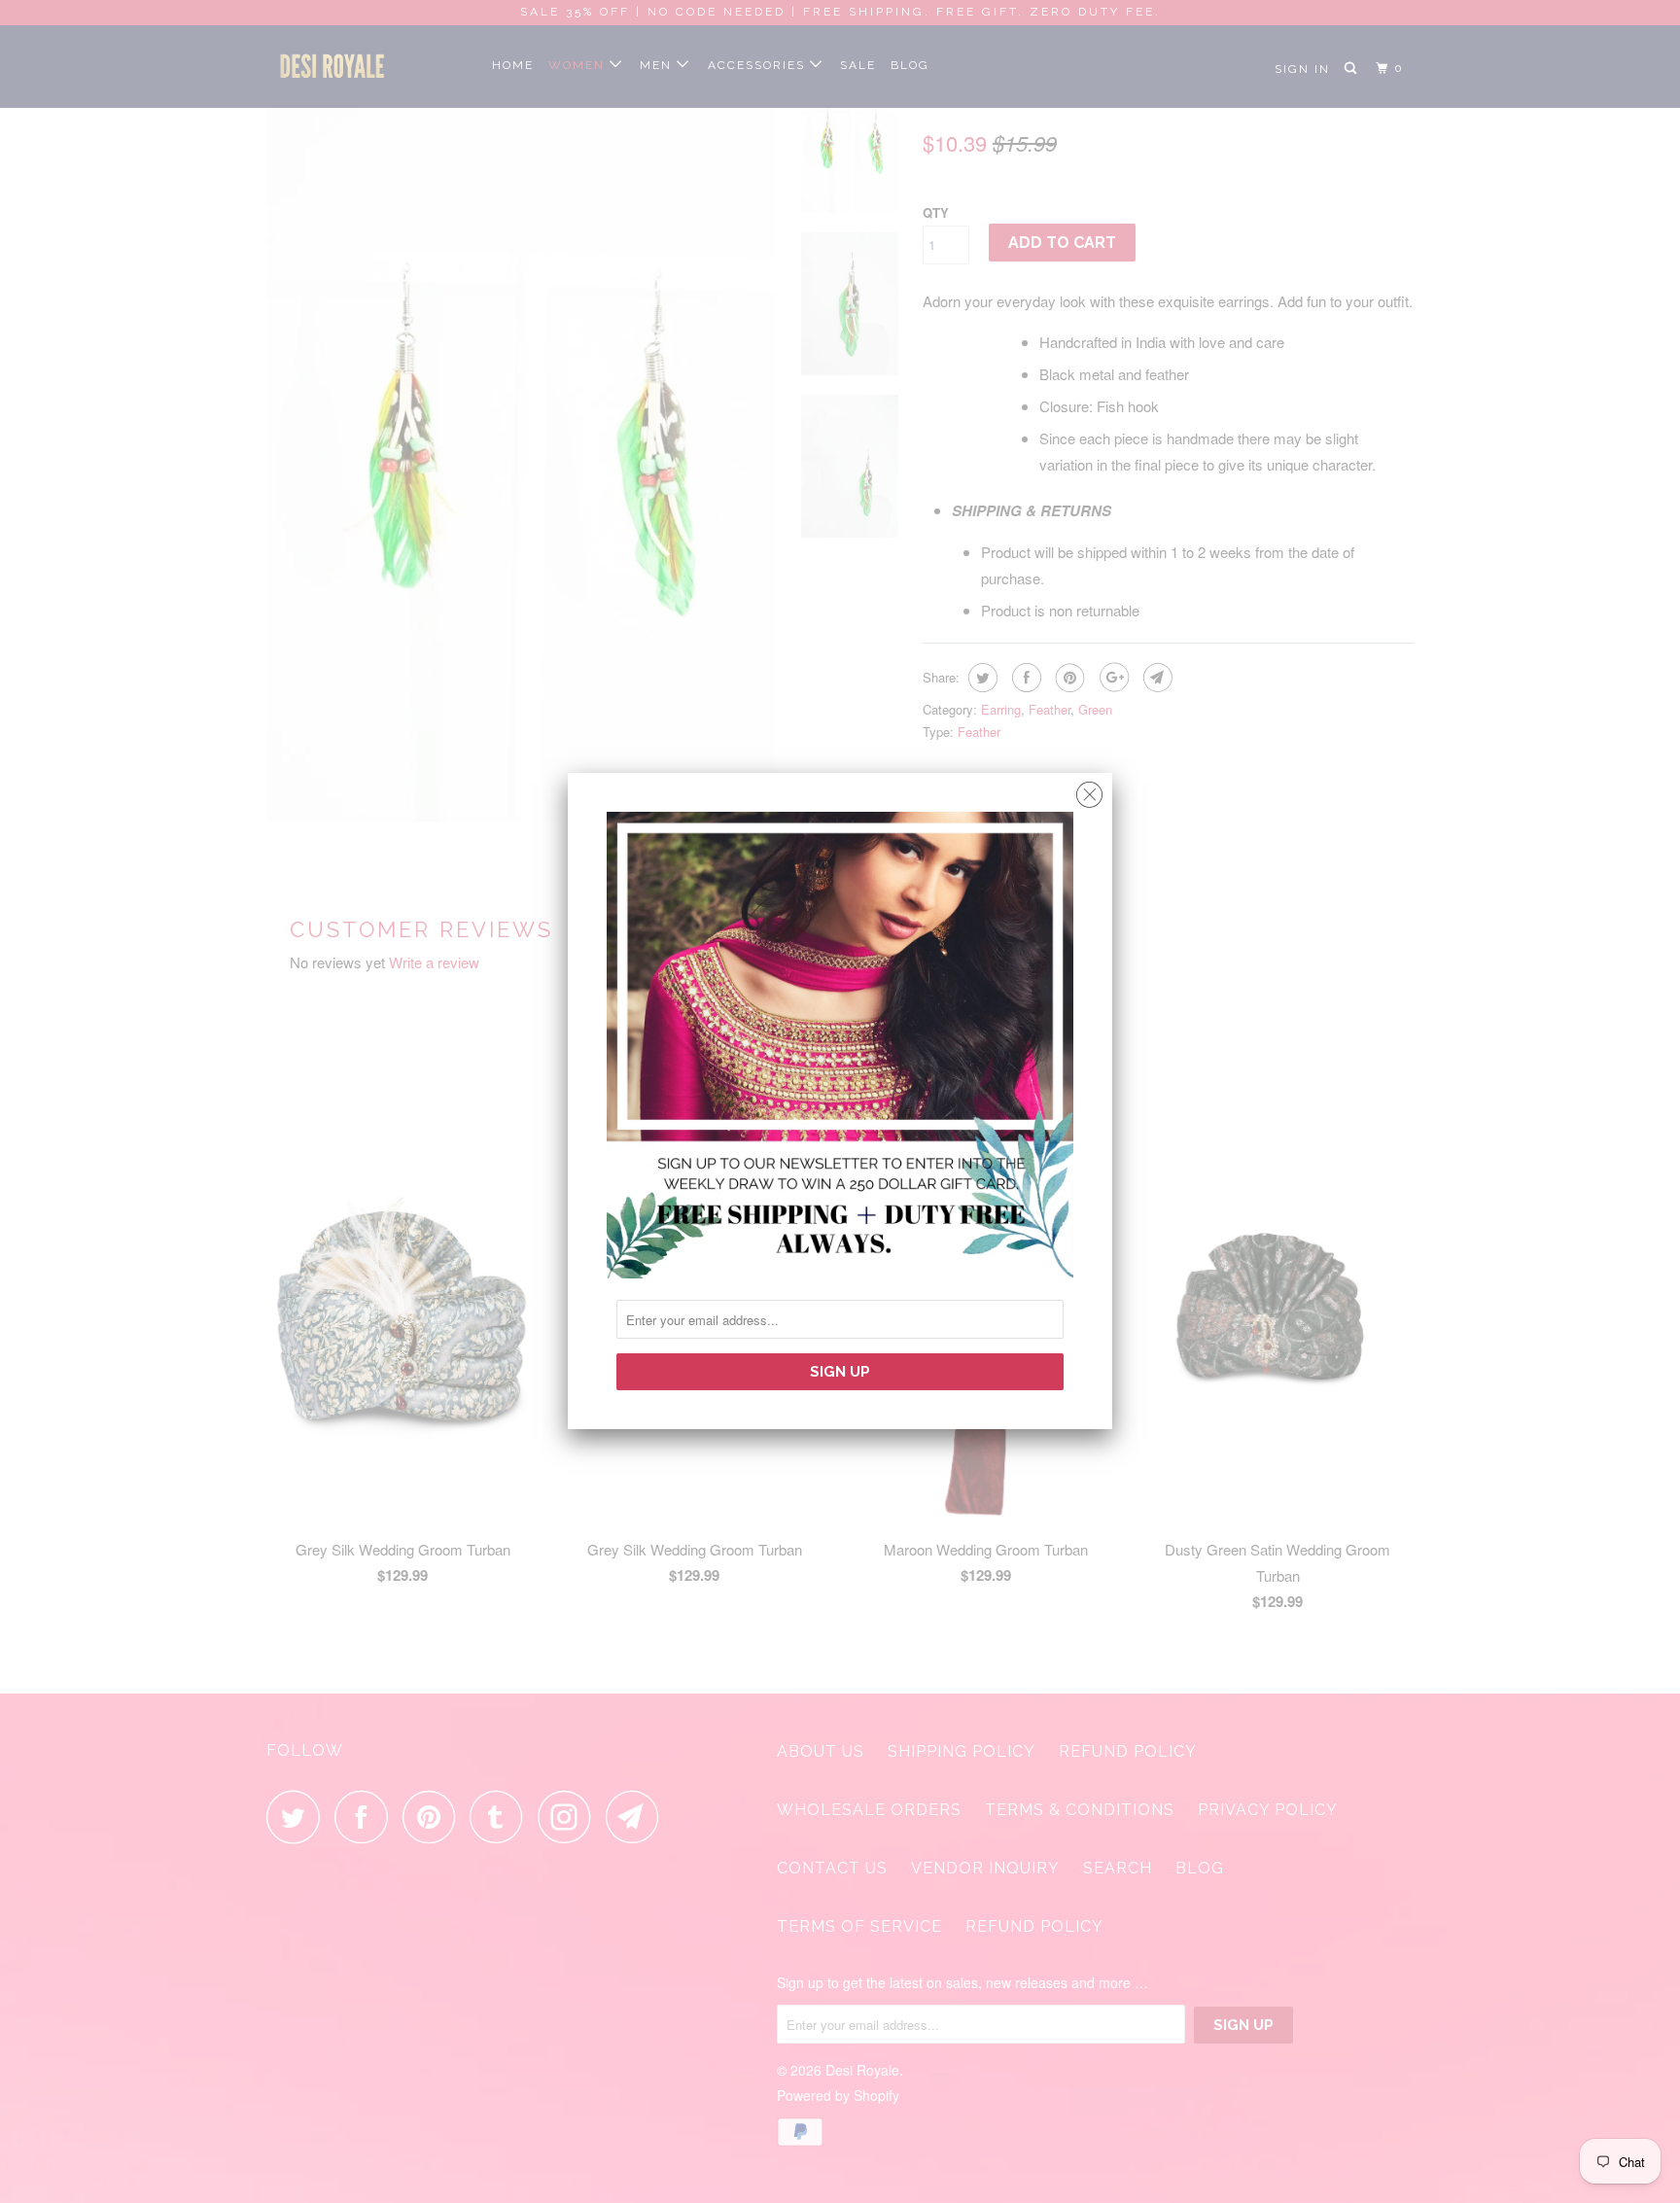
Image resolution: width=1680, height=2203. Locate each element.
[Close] (1089, 790)
